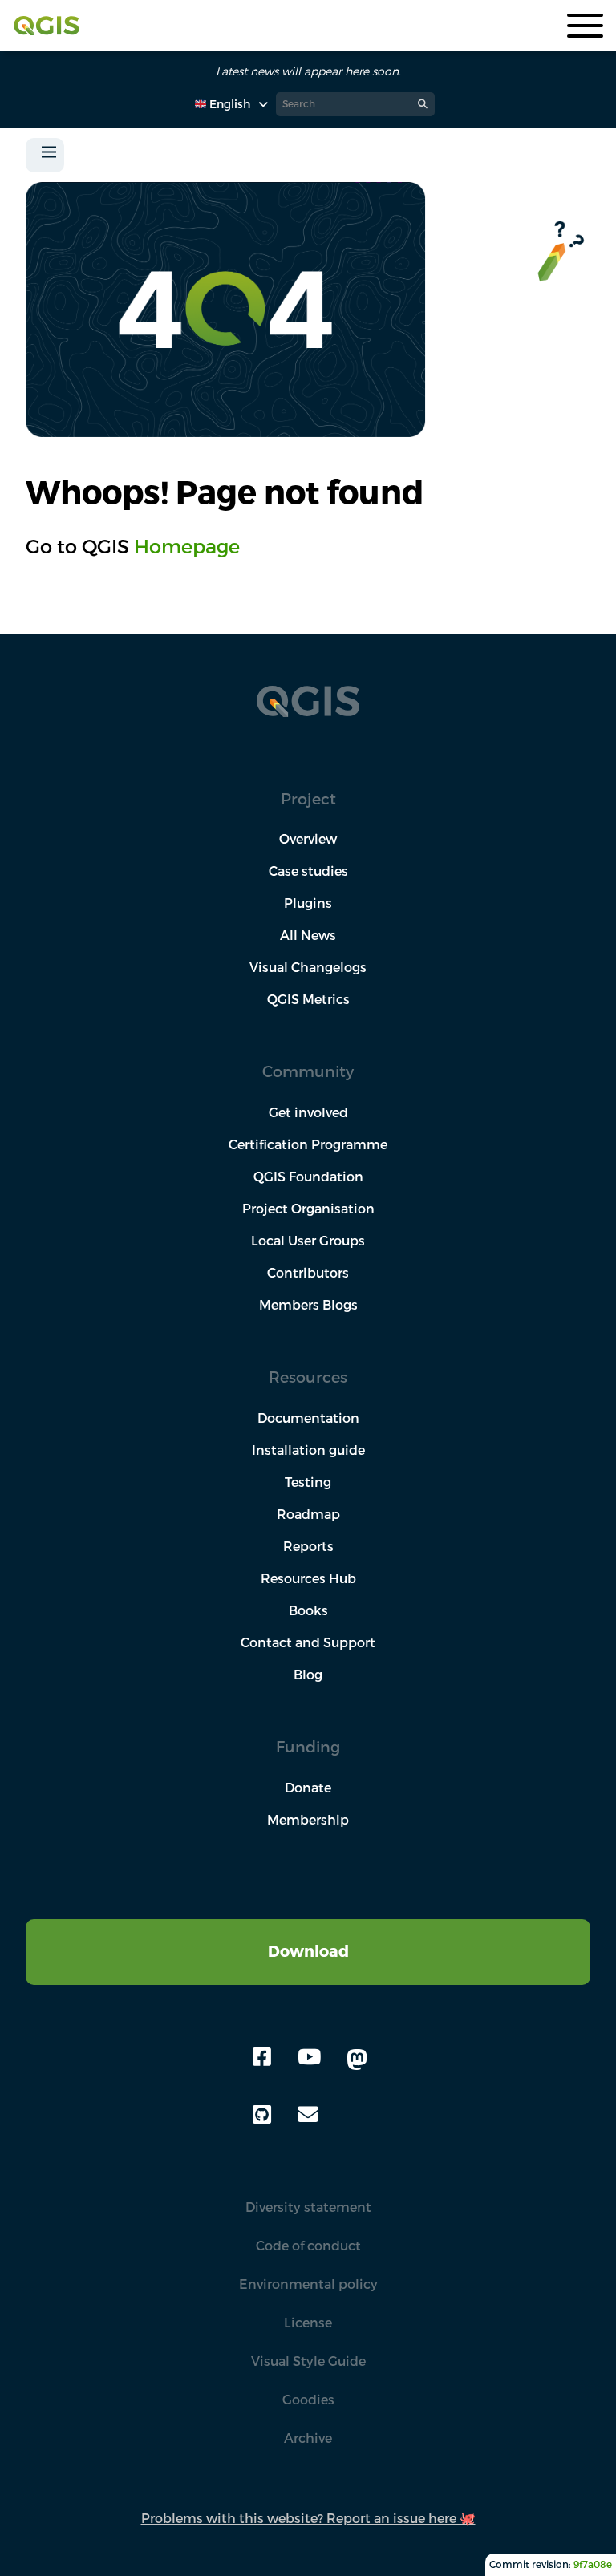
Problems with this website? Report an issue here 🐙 (308, 2518)
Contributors (308, 1273)
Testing (308, 1482)
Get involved (308, 1112)
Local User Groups (308, 1241)
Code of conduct (308, 2246)
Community (308, 1071)
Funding (308, 1746)
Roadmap (308, 1514)
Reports (308, 1546)
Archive (308, 2438)
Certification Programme (308, 1144)
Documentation (308, 1418)
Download (308, 1951)
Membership (308, 1820)
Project (308, 798)
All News (308, 935)
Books (308, 1610)
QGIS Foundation (308, 1177)
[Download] (308, 1929)
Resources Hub (308, 1578)
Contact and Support (308, 1642)
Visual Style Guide (308, 2361)
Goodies (308, 2400)
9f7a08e (593, 2564)
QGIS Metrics (308, 999)
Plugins (308, 903)
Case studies (308, 871)
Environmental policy (308, 2284)
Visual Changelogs (308, 967)
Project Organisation (308, 1209)
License (308, 2323)
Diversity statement (308, 2207)
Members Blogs (308, 1305)
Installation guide (308, 1450)
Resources (308, 1377)
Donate (308, 1788)
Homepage (187, 546)
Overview (308, 839)
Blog (308, 1675)
